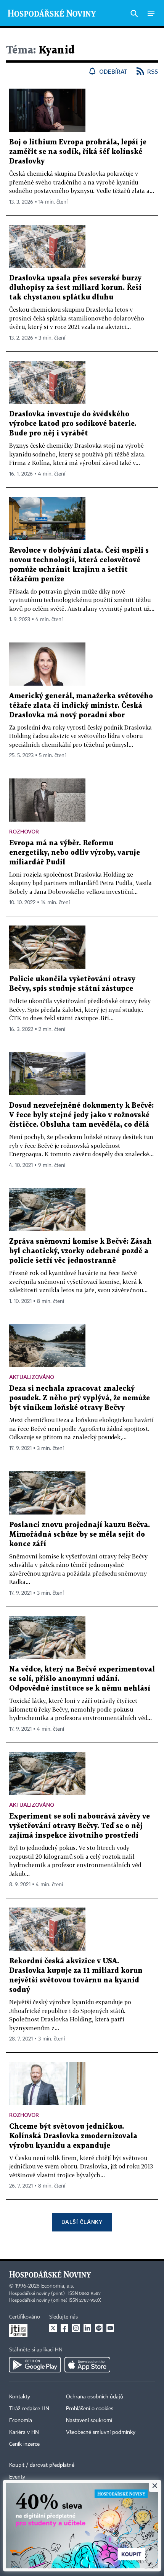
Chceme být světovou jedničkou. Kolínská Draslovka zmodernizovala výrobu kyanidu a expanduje (73, 2136)
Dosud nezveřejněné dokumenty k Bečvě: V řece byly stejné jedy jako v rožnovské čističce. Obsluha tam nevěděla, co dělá (81, 1115)
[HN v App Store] (87, 2365)
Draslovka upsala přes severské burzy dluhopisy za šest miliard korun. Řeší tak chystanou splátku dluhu (75, 288)
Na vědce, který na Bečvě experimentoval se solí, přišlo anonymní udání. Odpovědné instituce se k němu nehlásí (82, 1679)
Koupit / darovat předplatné (42, 2465)
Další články (82, 2222)
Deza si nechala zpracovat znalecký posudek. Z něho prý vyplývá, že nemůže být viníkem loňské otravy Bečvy (80, 1398)
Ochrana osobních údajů (95, 2397)
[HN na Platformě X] (53, 2328)
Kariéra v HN (24, 2432)
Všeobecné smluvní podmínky (101, 2432)
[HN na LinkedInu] (87, 2328)
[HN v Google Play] (35, 2365)
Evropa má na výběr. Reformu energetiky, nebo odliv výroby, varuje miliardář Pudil (75, 853)
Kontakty (20, 2397)
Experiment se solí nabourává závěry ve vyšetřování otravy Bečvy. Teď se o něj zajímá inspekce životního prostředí (80, 1826)
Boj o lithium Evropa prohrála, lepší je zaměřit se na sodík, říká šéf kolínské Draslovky (78, 152)
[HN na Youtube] (110, 2328)
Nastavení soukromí (89, 2421)
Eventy (17, 2477)
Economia (21, 2421)
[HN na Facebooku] (64, 2328)
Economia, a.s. (58, 2286)
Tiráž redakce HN (29, 2409)
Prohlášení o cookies (90, 2409)
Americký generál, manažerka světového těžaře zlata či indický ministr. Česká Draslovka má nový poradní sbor (81, 706)
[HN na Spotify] (99, 2328)
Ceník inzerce (24, 2444)
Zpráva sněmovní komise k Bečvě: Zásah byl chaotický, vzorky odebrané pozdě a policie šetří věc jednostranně (80, 1251)
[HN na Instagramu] (76, 2328)
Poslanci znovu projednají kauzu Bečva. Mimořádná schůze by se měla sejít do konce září (80, 1535)
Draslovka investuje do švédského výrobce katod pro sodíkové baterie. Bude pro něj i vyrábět (73, 424)
